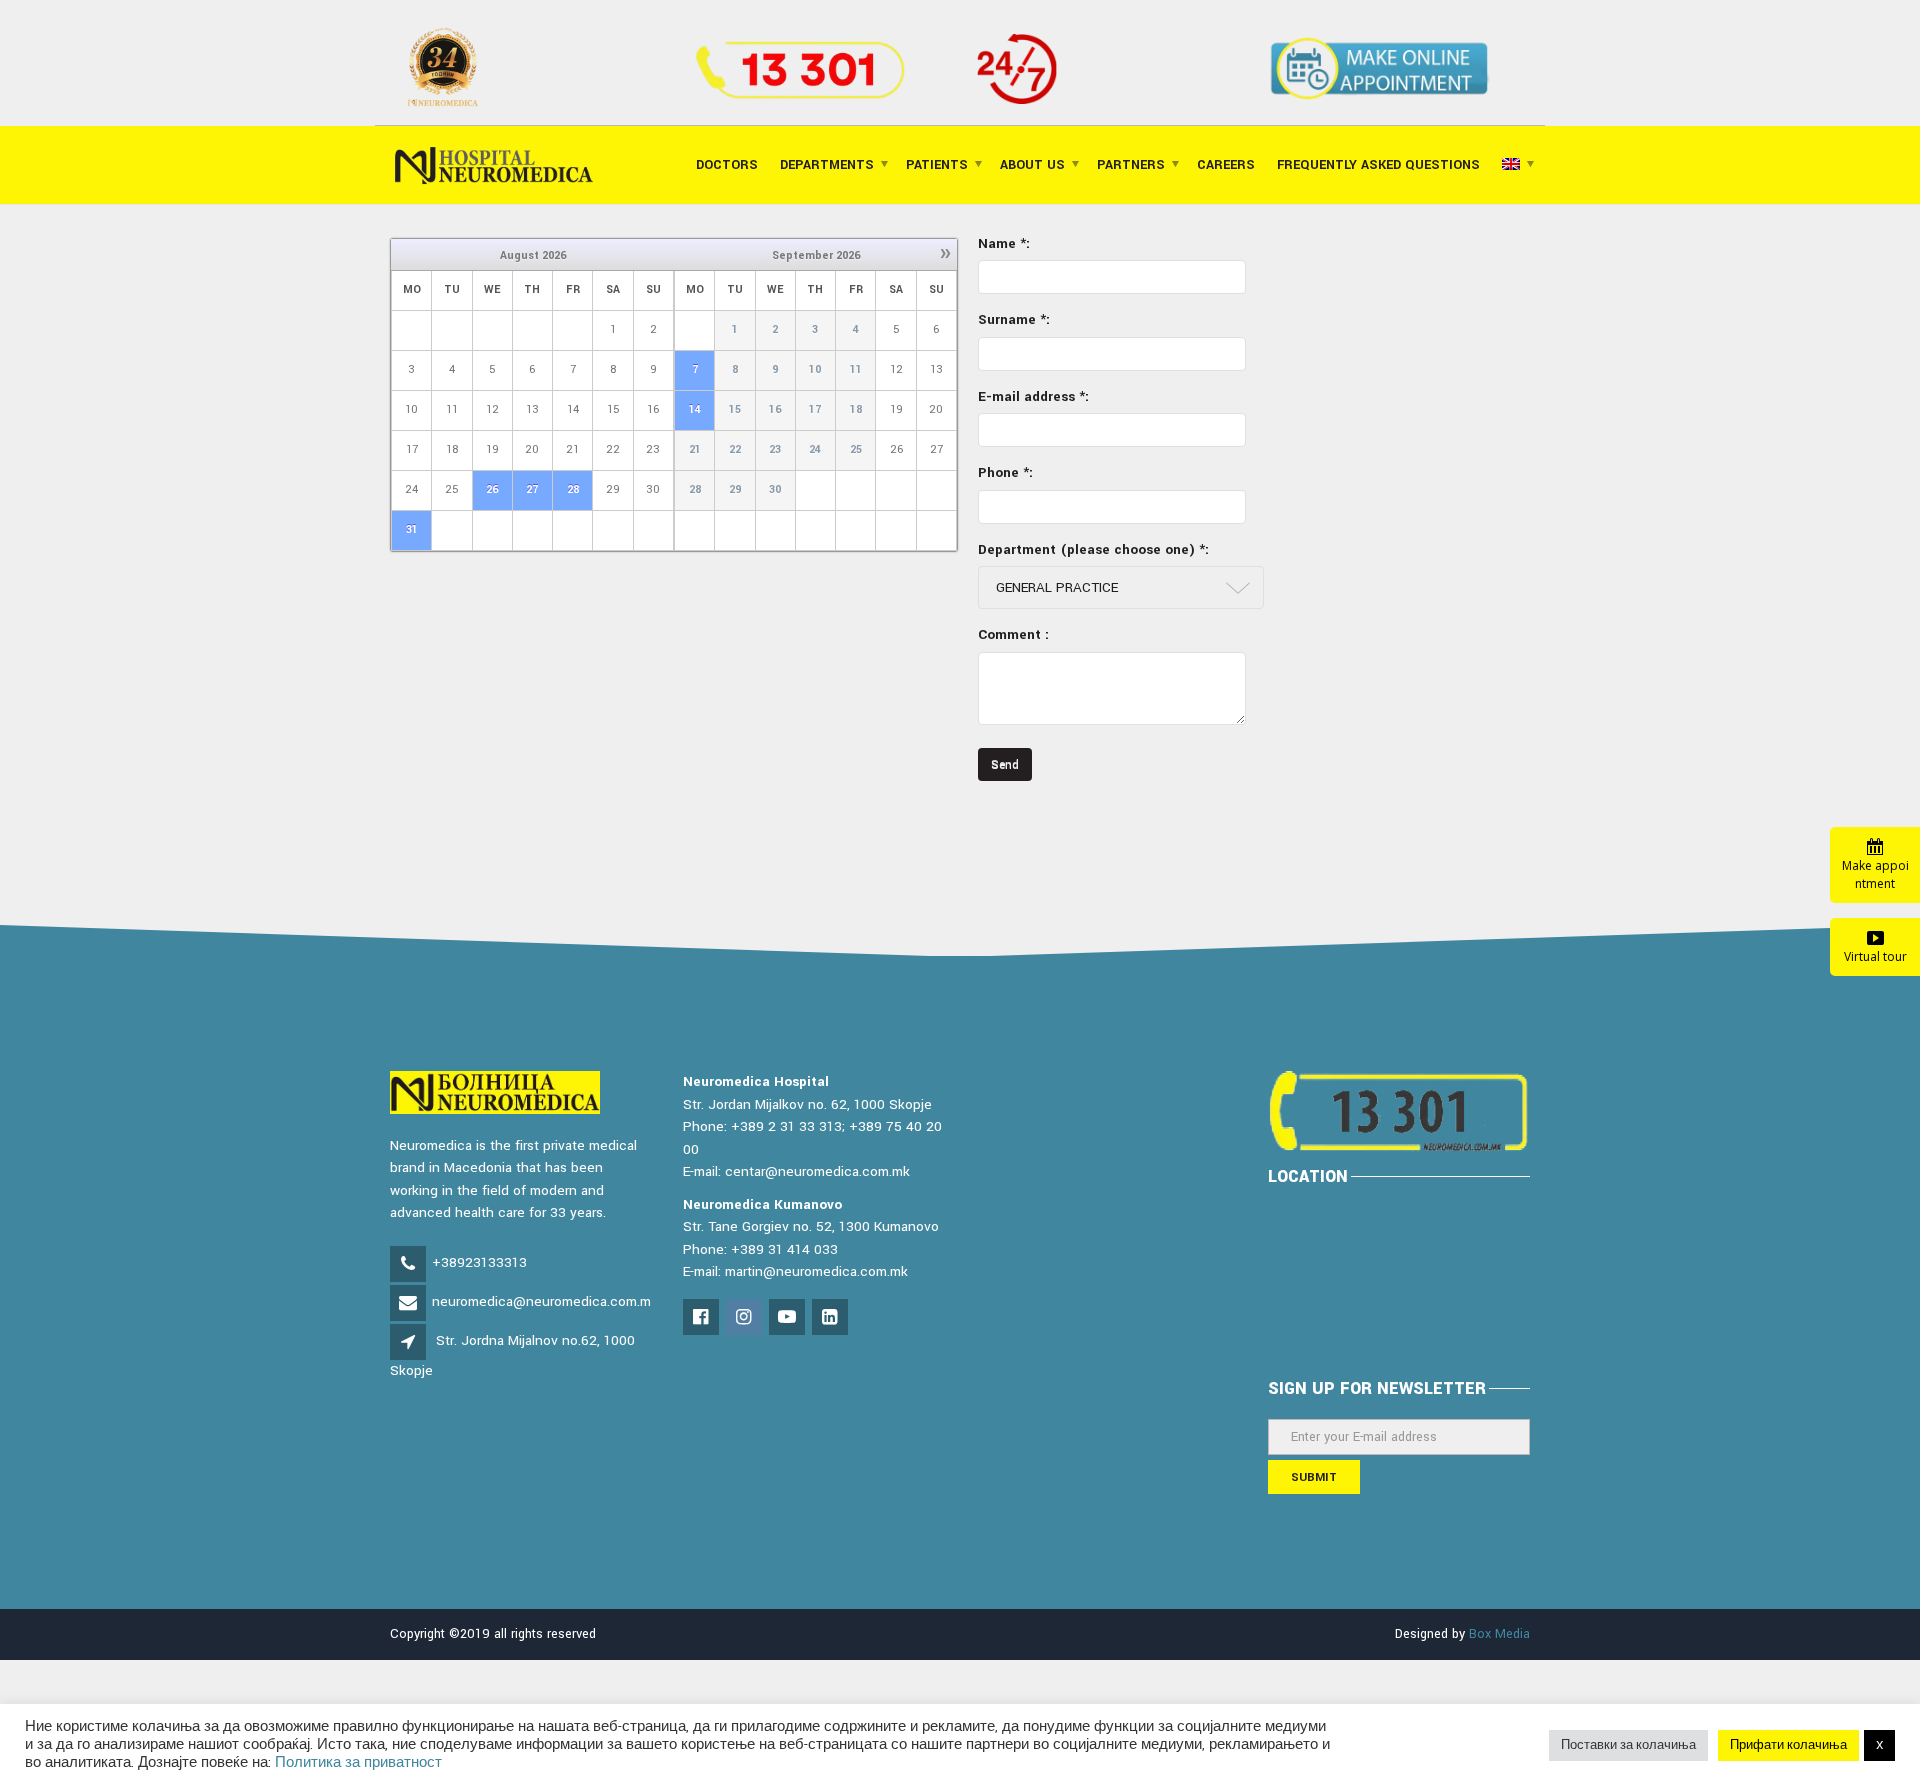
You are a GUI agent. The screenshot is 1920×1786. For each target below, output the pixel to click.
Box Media (1499, 1634)
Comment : (1013, 634)
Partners (1131, 165)
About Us (1032, 165)
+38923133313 (479, 1262)
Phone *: (1005, 472)
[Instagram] (745, 1318)
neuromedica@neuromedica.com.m (541, 1301)
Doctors (727, 165)
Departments (827, 165)
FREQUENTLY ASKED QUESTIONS (1378, 165)
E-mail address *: (1033, 396)
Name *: (1004, 243)
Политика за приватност (358, 1762)
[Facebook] (702, 1318)
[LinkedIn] (831, 1318)
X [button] (1879, 1745)
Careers (1226, 165)
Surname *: (1014, 319)
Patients (937, 165)
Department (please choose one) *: (1093, 549)
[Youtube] (788, 1318)
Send (1005, 764)
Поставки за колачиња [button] (1628, 1745)
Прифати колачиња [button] (1788, 1745)
